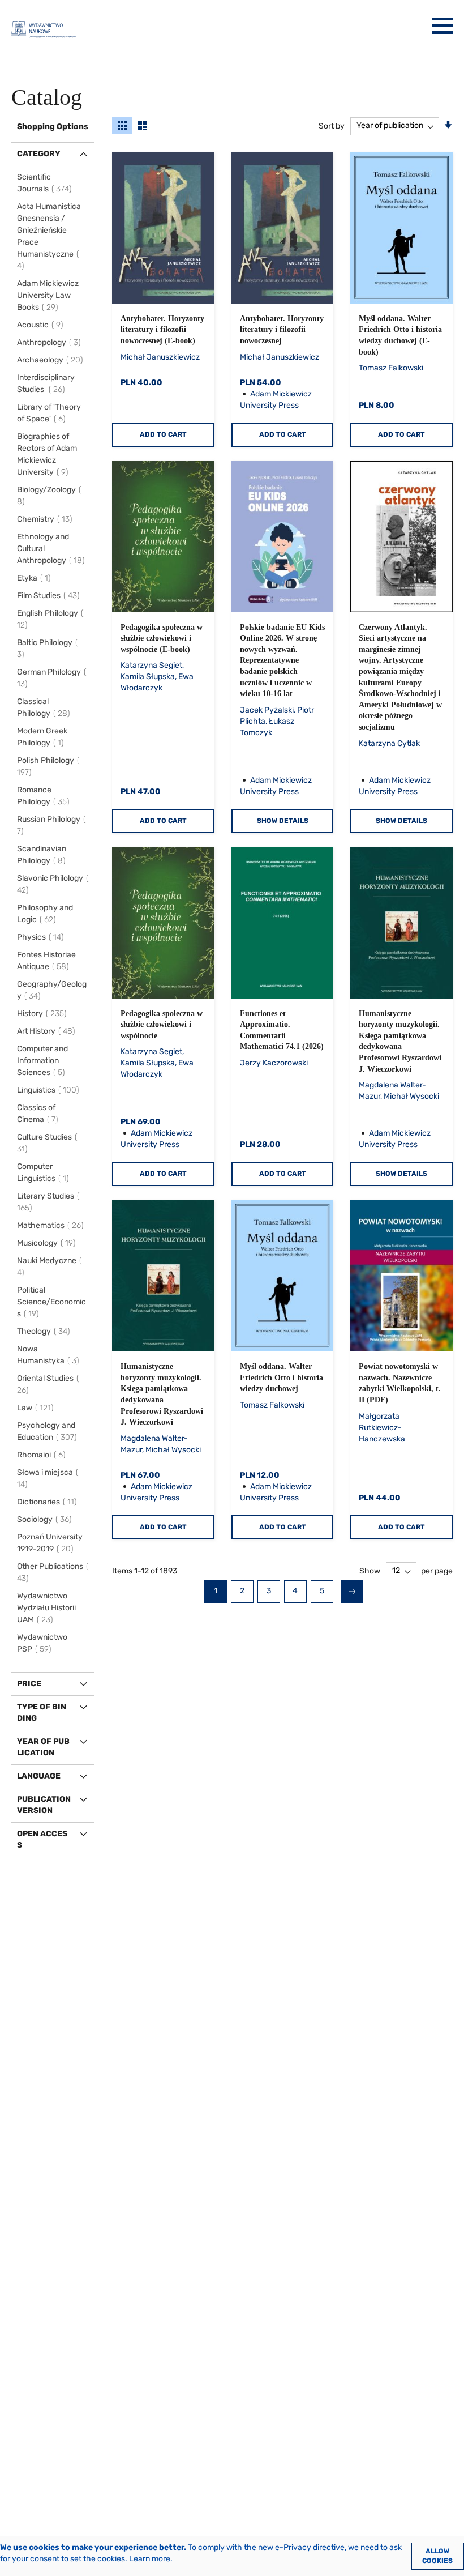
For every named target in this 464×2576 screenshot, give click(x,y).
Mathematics (52, 1225)
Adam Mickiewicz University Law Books (48, 295)
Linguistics (50, 1090)
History (44, 1014)
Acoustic (42, 325)
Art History (48, 1031)
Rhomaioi (43, 1455)
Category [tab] (39, 154)
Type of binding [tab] (42, 1713)
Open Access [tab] (42, 1839)
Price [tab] (29, 1684)
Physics (42, 937)
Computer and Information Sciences (43, 1061)
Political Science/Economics (51, 1302)
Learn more (150, 2559)
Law (37, 1408)
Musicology (48, 1243)
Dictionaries (49, 1502)
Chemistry (46, 519)
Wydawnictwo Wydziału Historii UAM (46, 1608)
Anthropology (51, 342)
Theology (45, 1331)
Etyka (36, 578)
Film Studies (50, 596)
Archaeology (52, 360)
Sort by (332, 125)
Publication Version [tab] (44, 1805)
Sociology (46, 1519)
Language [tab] (39, 1776)
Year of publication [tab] (43, 1747)
